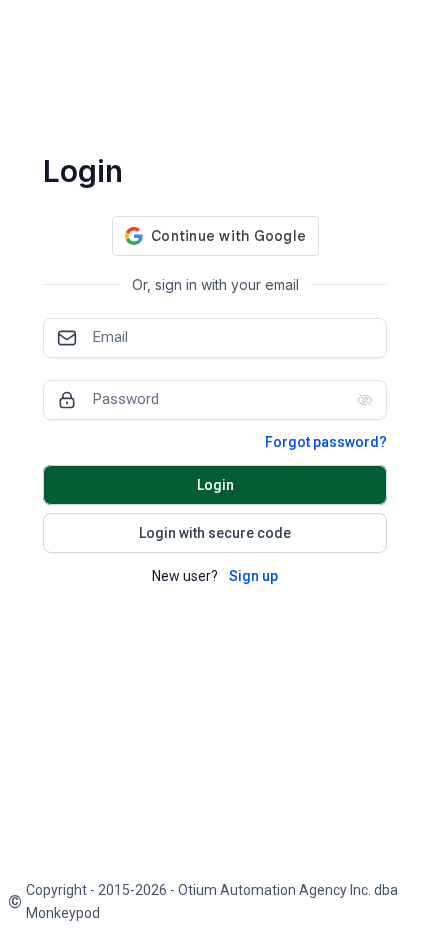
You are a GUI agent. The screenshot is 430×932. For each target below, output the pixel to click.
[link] (215, 901)
